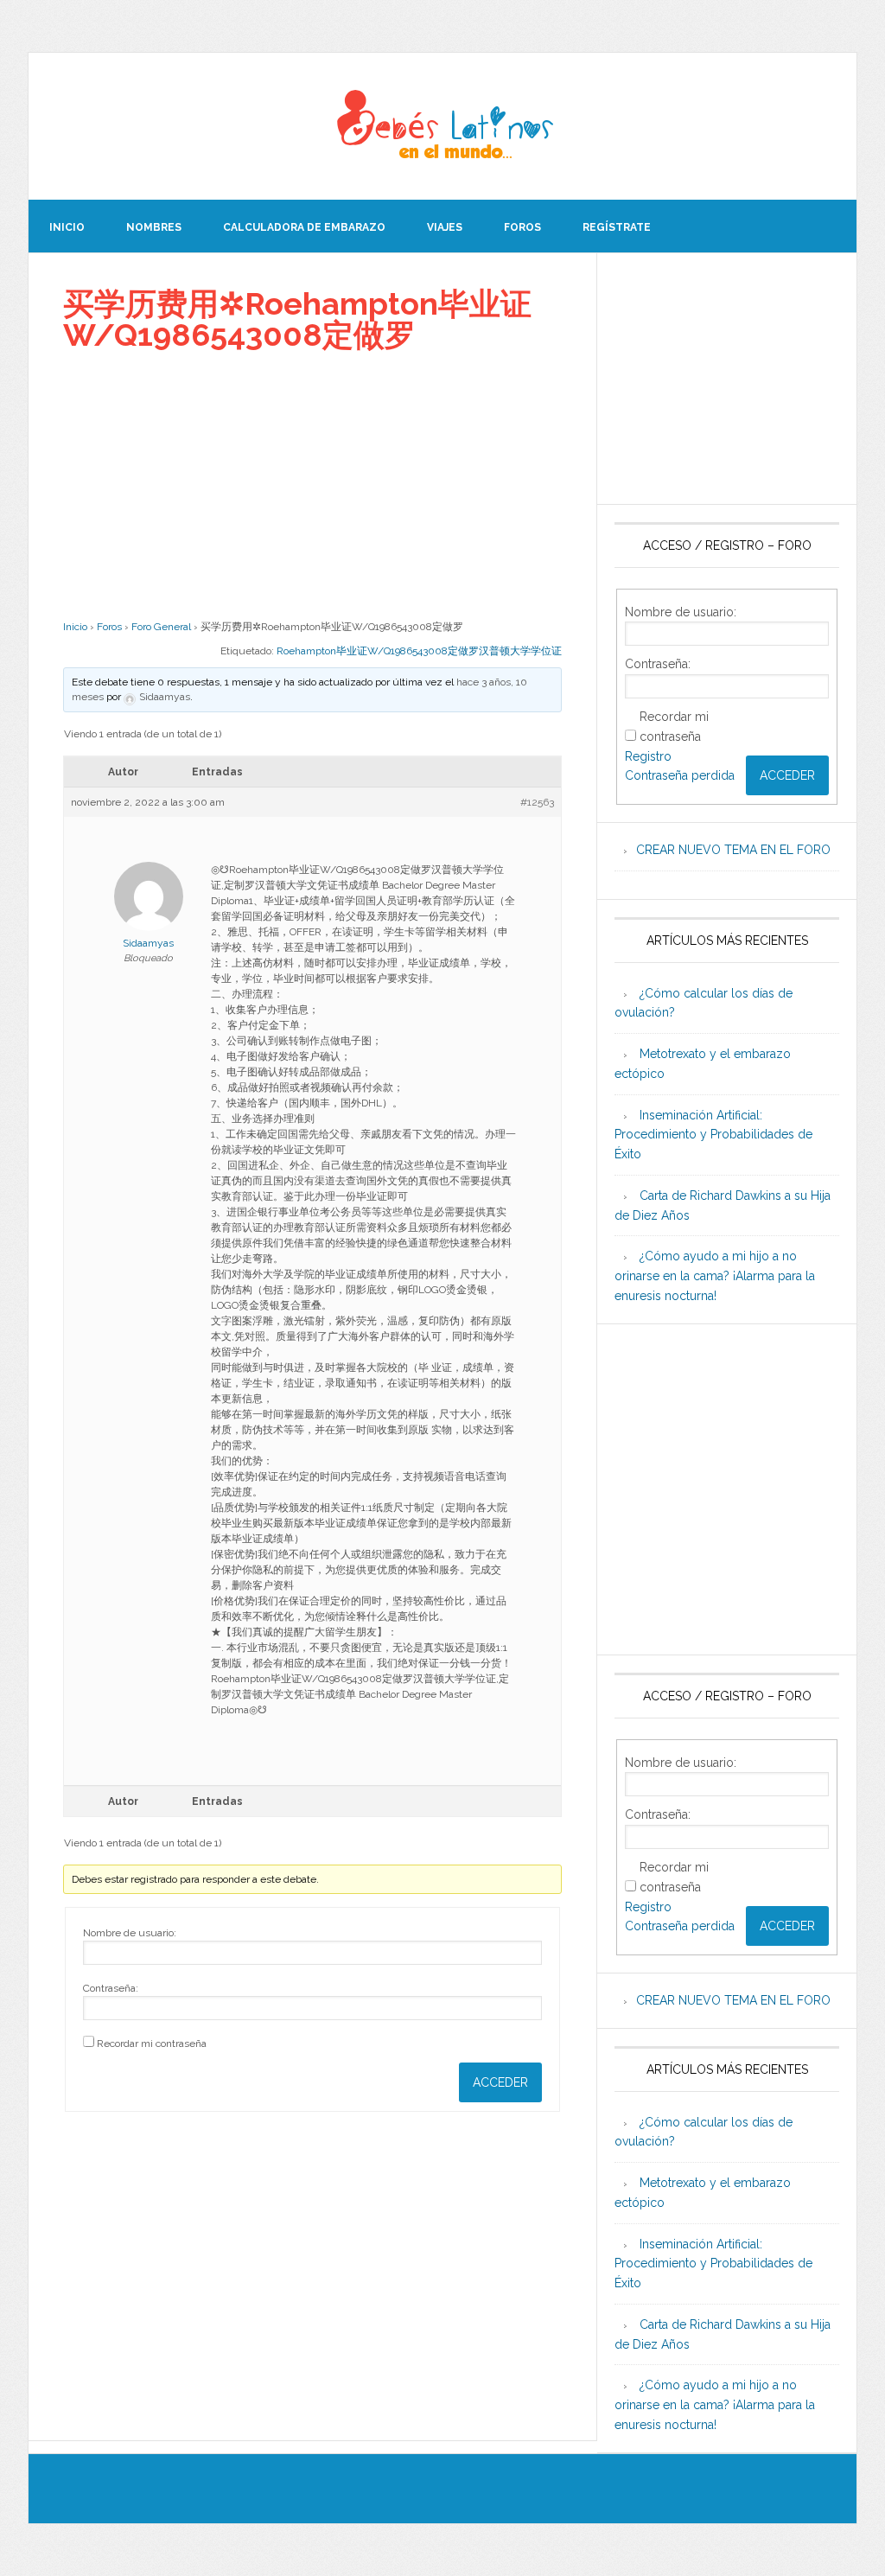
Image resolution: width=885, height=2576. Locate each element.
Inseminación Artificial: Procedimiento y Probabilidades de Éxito (713, 1135)
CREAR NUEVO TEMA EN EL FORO (733, 850)
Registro (648, 756)
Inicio (75, 627)
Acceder (500, 2082)
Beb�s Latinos (442, 126)
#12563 (537, 802)
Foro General (161, 627)
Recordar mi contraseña (152, 2044)
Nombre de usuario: (130, 1933)
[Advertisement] (312, 485)
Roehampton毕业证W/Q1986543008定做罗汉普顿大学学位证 (419, 651)
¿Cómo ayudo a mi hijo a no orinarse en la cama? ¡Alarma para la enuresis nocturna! (715, 1276)
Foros (109, 627)
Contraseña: (111, 1988)
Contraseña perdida (680, 775)
